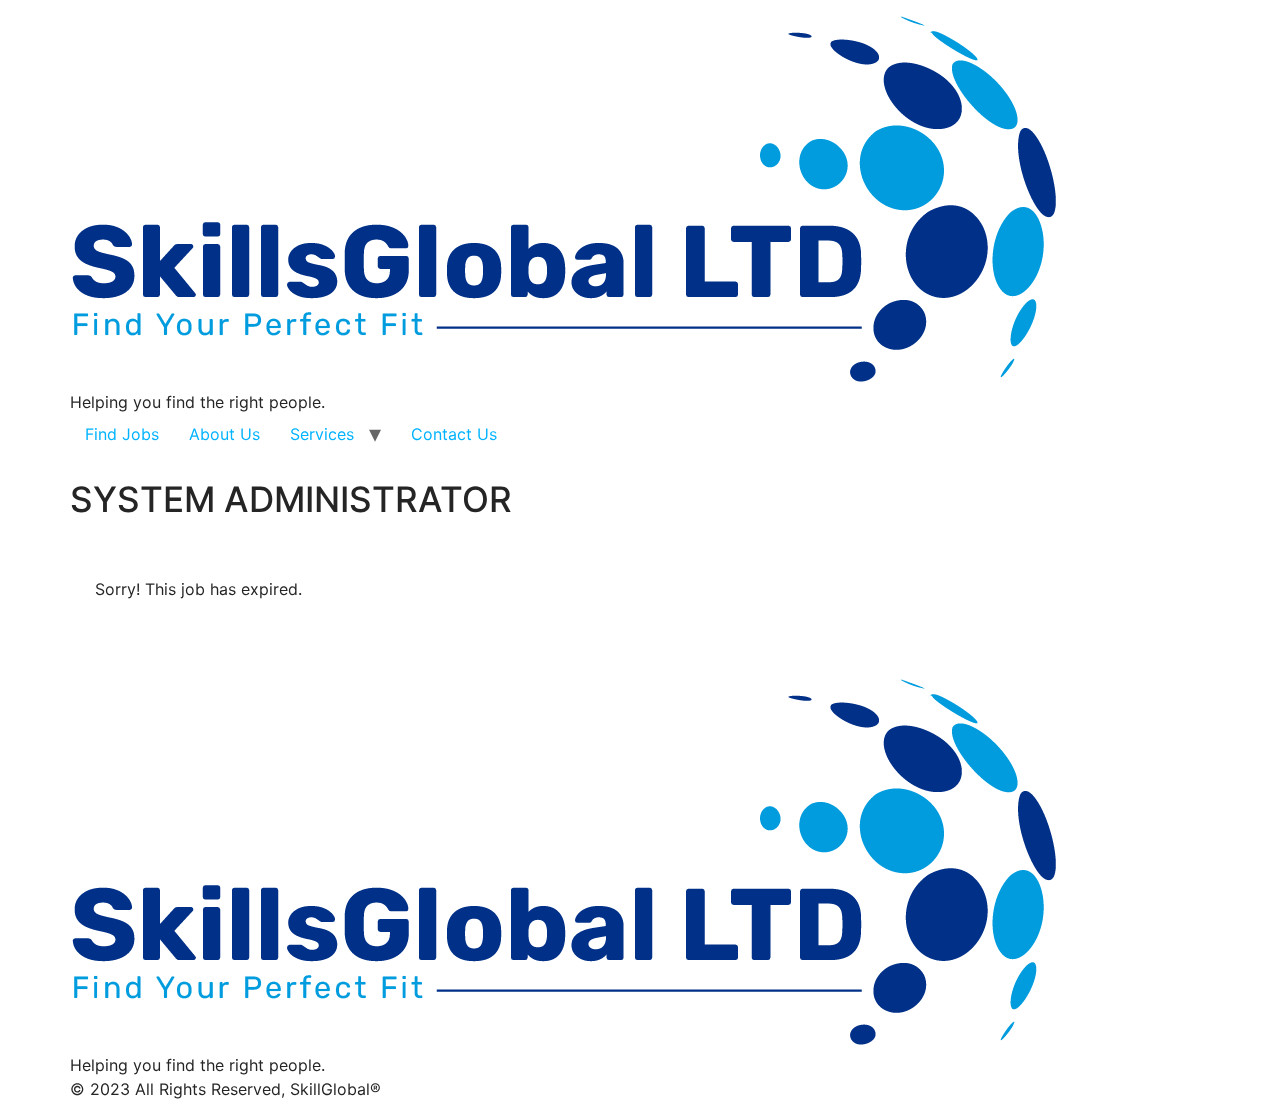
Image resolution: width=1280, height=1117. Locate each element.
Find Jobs (122, 434)
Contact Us (454, 434)
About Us (224, 434)
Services (322, 434)
